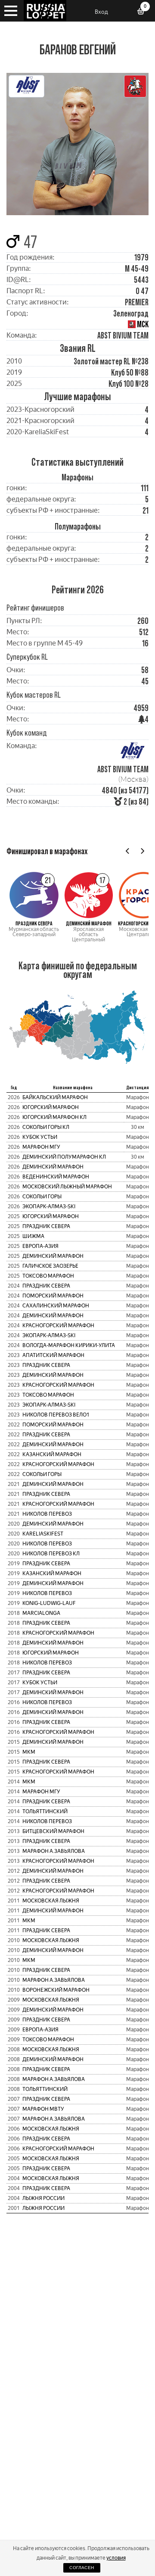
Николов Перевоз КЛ (51, 1554)
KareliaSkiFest (43, 1534)
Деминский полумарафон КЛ (64, 1157)
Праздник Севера (46, 1226)
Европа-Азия (40, 1246)
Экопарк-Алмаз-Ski (49, 1207)
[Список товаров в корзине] (144, 12)
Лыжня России (43, 2198)
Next (142, 851)
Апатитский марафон (53, 1355)
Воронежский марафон (56, 1990)
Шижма (33, 1236)
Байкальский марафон (55, 1097)
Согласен (82, 2568)
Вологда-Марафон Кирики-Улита (69, 1345)
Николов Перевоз (47, 1514)
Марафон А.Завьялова (54, 1851)
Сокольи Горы (42, 1197)
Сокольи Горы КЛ (46, 1127)
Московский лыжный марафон (67, 1187)
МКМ (29, 1752)
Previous (128, 851)
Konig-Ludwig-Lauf (49, 1603)
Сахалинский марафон (56, 1306)
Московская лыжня (51, 1901)
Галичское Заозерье (50, 1266)
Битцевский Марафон (53, 1831)
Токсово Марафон (48, 1276)
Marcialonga (41, 1613)
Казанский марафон (52, 1454)
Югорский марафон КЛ (54, 1117)
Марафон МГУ (41, 1147)
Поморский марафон (53, 1296)
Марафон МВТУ (43, 2109)
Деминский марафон (53, 1167)
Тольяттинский (45, 1811)
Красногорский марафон (58, 1326)
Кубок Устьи (40, 1137)
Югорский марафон (51, 1107)
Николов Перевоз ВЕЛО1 (56, 1415)
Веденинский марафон (56, 1177)
